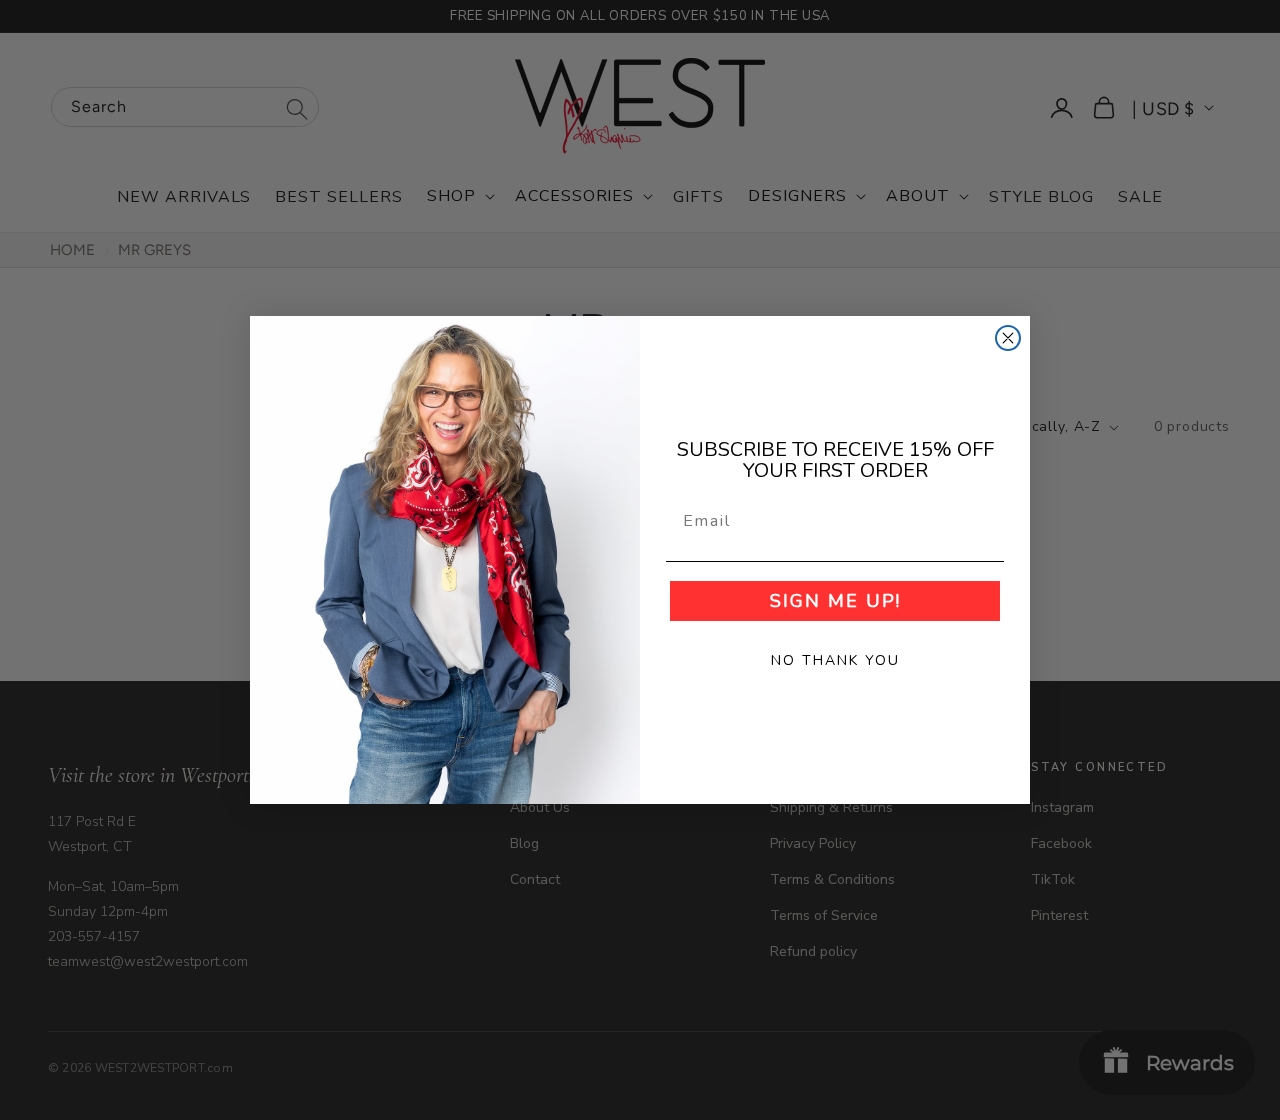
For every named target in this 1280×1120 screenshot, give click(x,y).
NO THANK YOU (835, 660)
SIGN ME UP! (835, 601)
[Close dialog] (1008, 338)
